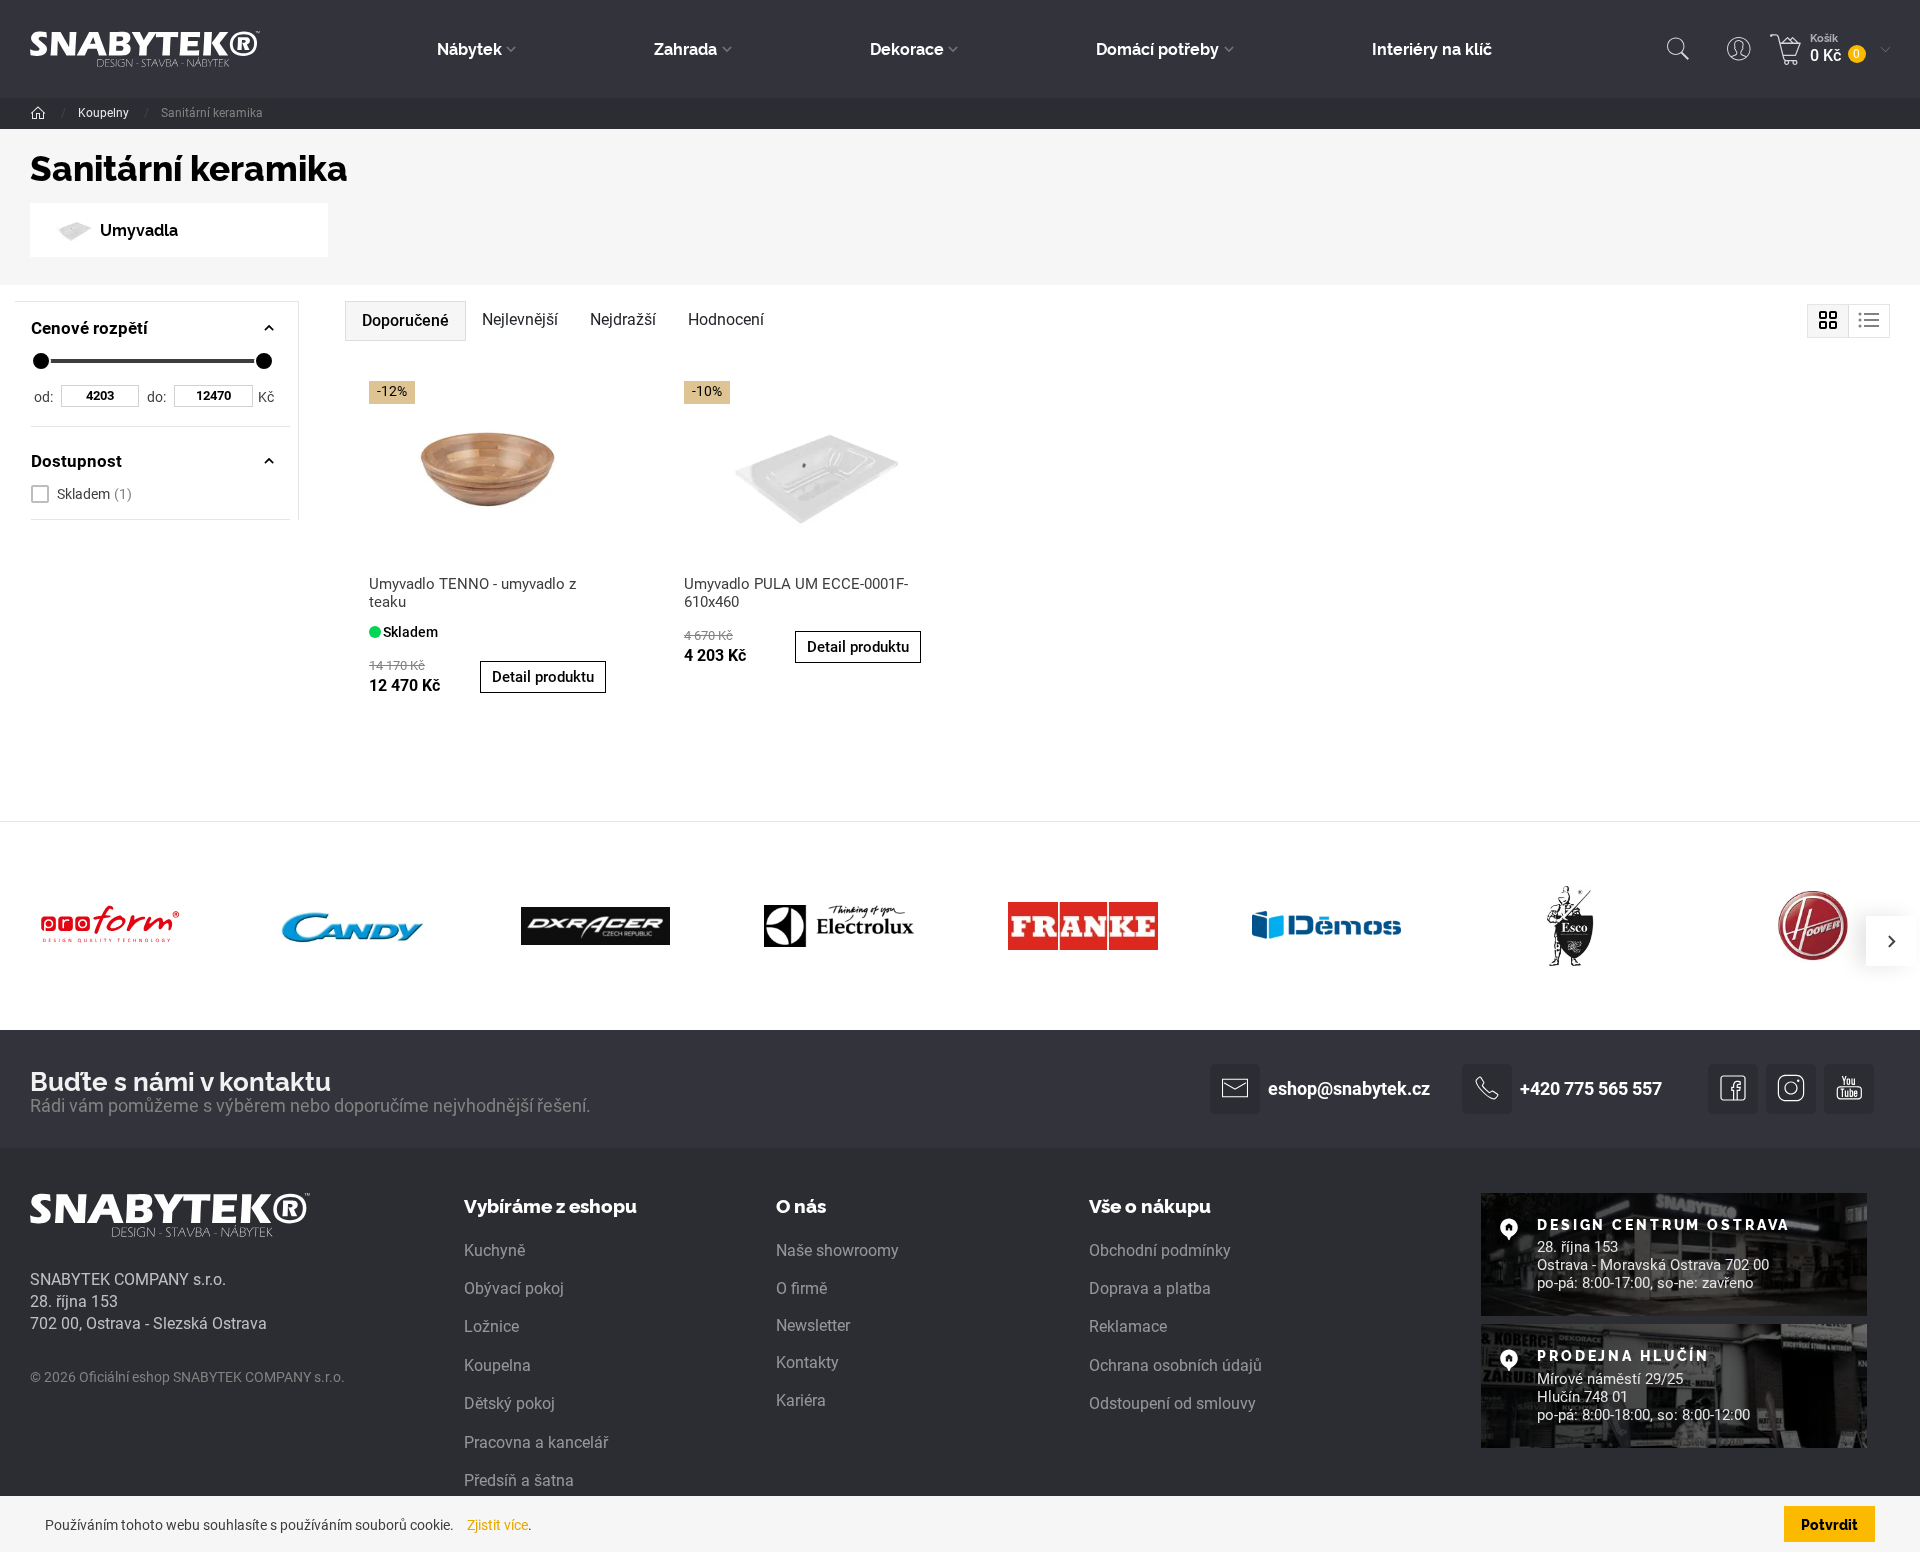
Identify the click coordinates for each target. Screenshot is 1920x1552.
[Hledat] (1678, 49)
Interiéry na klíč (1432, 48)
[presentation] (1891, 941)
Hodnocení (726, 319)
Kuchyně (494, 1250)
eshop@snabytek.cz (1349, 1089)
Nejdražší (623, 319)
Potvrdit (1829, 1524)
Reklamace (1128, 1326)
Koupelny (105, 113)
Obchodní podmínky (1160, 1250)
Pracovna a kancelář (536, 1442)
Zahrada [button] (685, 48)
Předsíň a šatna (519, 1480)
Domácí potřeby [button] (1157, 48)
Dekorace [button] (907, 48)
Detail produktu (543, 677)
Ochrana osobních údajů (1175, 1365)
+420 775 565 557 (1591, 1089)
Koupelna (497, 1365)
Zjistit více (497, 1525)
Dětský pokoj (509, 1403)
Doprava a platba (1150, 1288)
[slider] (41, 361)
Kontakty (807, 1362)
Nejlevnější (520, 319)
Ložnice (491, 1326)
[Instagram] (1791, 1089)
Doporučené (405, 320)
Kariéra (801, 1400)
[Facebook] (1733, 1089)
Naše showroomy (837, 1250)
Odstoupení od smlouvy (1172, 1403)
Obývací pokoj (514, 1288)
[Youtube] (1849, 1089)
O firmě (801, 1288)
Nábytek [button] (469, 48)
